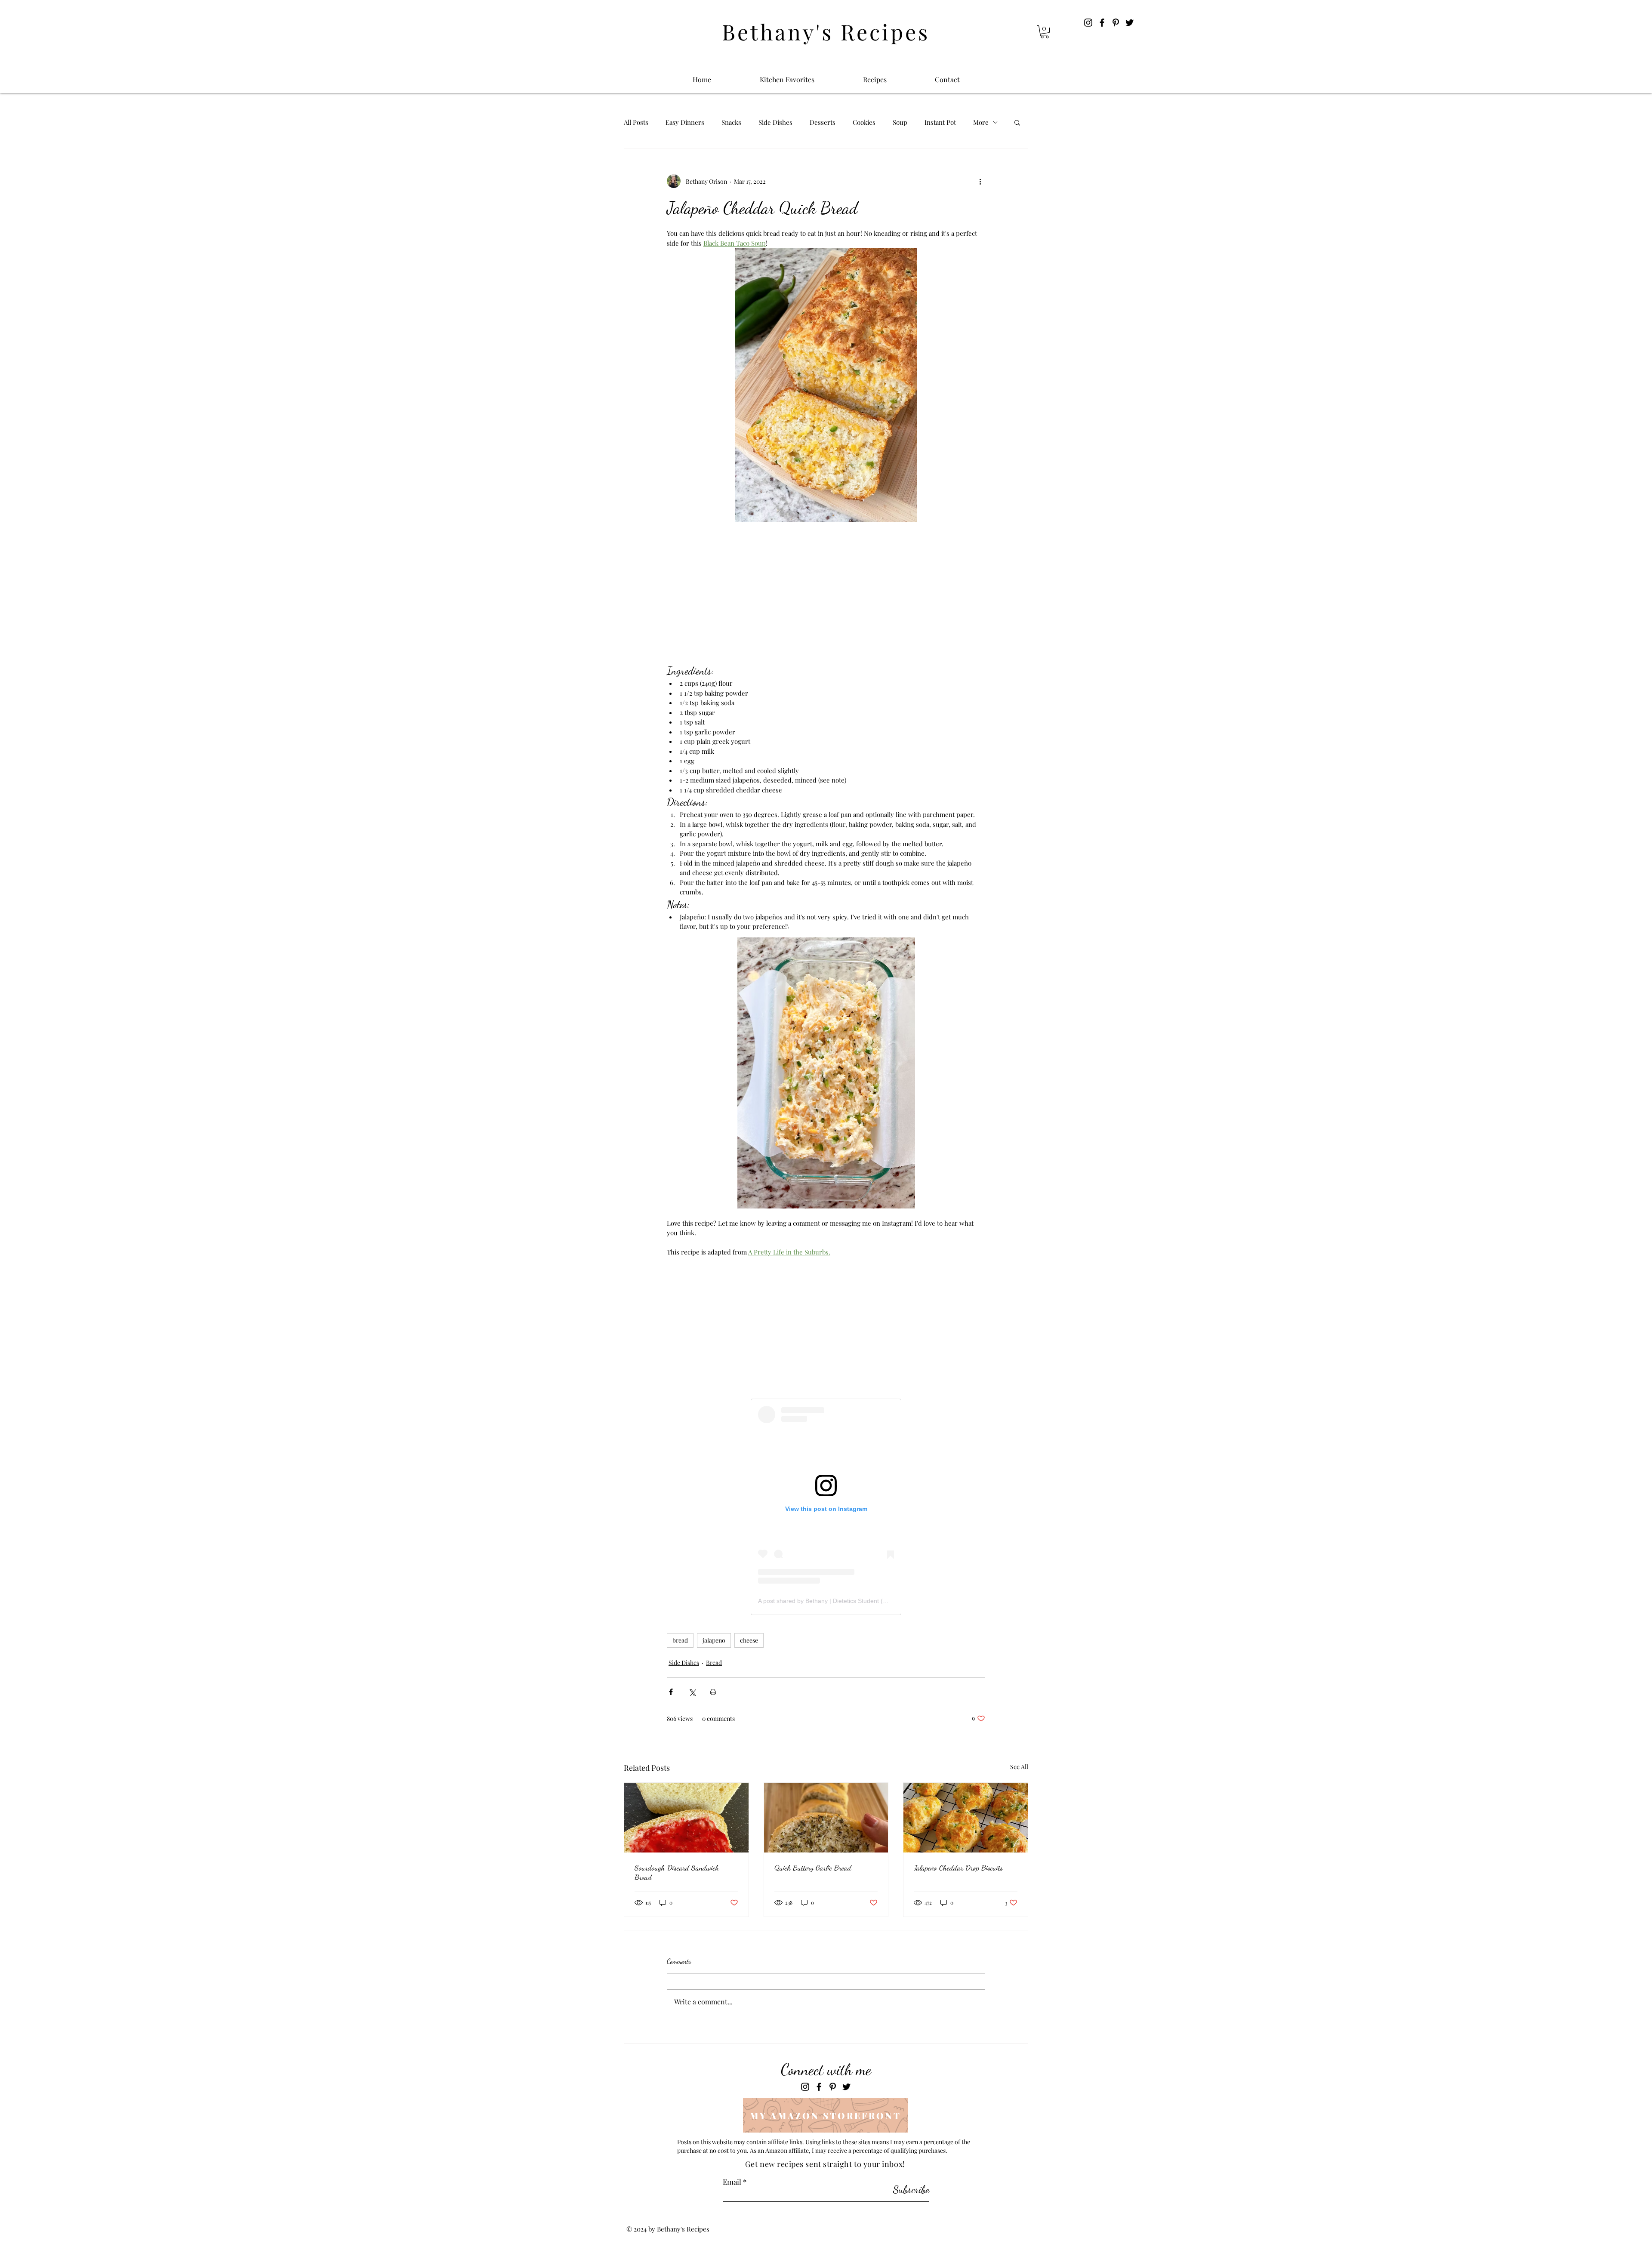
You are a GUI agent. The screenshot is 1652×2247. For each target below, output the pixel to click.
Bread (714, 1663)
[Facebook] (1102, 23)
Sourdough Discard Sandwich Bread (677, 1872)
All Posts (636, 122)
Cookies (864, 122)
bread (680, 1640)
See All (1019, 1767)
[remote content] (826, 593)
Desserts (823, 122)
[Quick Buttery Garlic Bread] (826, 1818)
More (981, 122)
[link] (1045, 32)
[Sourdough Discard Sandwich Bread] (686, 1818)
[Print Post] (713, 1692)
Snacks (731, 122)
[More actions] (980, 181)
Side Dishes (775, 122)
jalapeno (714, 1640)
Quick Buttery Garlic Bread (813, 1868)
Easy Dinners (685, 122)
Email (732, 2182)
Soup (900, 122)
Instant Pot (940, 122)
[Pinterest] (1116, 23)
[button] (1017, 122)
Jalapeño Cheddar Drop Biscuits (958, 1868)
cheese (749, 1640)
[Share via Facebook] (671, 1692)
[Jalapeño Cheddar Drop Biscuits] (966, 1818)
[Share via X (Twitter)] (692, 1692)
